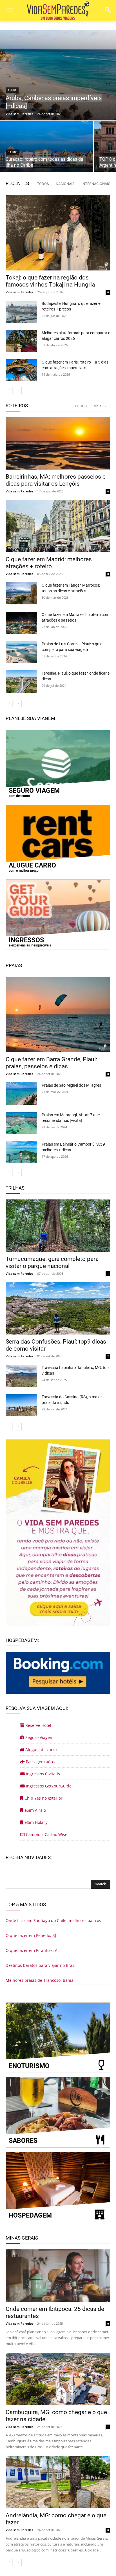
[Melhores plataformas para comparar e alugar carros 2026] (21, 341)
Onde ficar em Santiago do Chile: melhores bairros (53, 1920)
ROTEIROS (17, 406)
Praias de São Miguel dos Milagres (71, 1085)
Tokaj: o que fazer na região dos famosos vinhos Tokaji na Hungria (50, 281)
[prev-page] (9, 391)
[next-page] (18, 391)
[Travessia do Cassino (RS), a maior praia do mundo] (21, 1405)
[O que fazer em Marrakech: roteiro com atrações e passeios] (21, 623)
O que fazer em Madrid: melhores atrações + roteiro (49, 563)
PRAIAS (14, 965)
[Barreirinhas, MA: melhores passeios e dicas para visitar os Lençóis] (58, 443)
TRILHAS (15, 1188)
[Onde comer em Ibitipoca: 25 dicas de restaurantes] (58, 2276)
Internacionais (96, 184)
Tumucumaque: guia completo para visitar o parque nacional (52, 1262)
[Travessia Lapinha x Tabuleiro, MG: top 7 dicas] (21, 1376)
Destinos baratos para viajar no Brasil (41, 1965)
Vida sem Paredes (19, 292)
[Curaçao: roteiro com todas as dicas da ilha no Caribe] (46, 147)
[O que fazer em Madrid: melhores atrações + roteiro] (58, 526)
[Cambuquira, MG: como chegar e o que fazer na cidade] (58, 2379)
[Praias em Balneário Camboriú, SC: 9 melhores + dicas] (21, 1152)
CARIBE (13, 152)
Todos (43, 184)
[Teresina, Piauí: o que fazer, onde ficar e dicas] (21, 681)
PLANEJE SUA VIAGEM (30, 718)
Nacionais (65, 184)
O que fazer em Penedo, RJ (31, 1935)
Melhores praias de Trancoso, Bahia (40, 1980)
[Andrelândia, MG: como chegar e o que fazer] (58, 2482)
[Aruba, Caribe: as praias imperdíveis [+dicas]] (58, 75)
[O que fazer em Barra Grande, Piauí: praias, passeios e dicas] (58, 1015)
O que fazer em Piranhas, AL (33, 1950)
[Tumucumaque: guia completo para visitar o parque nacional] (58, 1226)
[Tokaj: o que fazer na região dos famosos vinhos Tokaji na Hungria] (58, 233)
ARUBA (12, 90)
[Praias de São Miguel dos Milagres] (21, 1093)
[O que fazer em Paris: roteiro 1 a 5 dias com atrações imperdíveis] (21, 370)
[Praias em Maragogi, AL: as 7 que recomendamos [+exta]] (21, 1123)
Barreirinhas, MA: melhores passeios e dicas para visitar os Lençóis (56, 480)
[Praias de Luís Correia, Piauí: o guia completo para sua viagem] (21, 652)
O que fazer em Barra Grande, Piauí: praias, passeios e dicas (51, 1063)
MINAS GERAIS (22, 2238)
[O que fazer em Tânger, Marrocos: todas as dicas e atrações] (21, 593)
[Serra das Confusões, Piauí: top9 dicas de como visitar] (58, 1308)
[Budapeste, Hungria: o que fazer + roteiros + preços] (21, 312)
